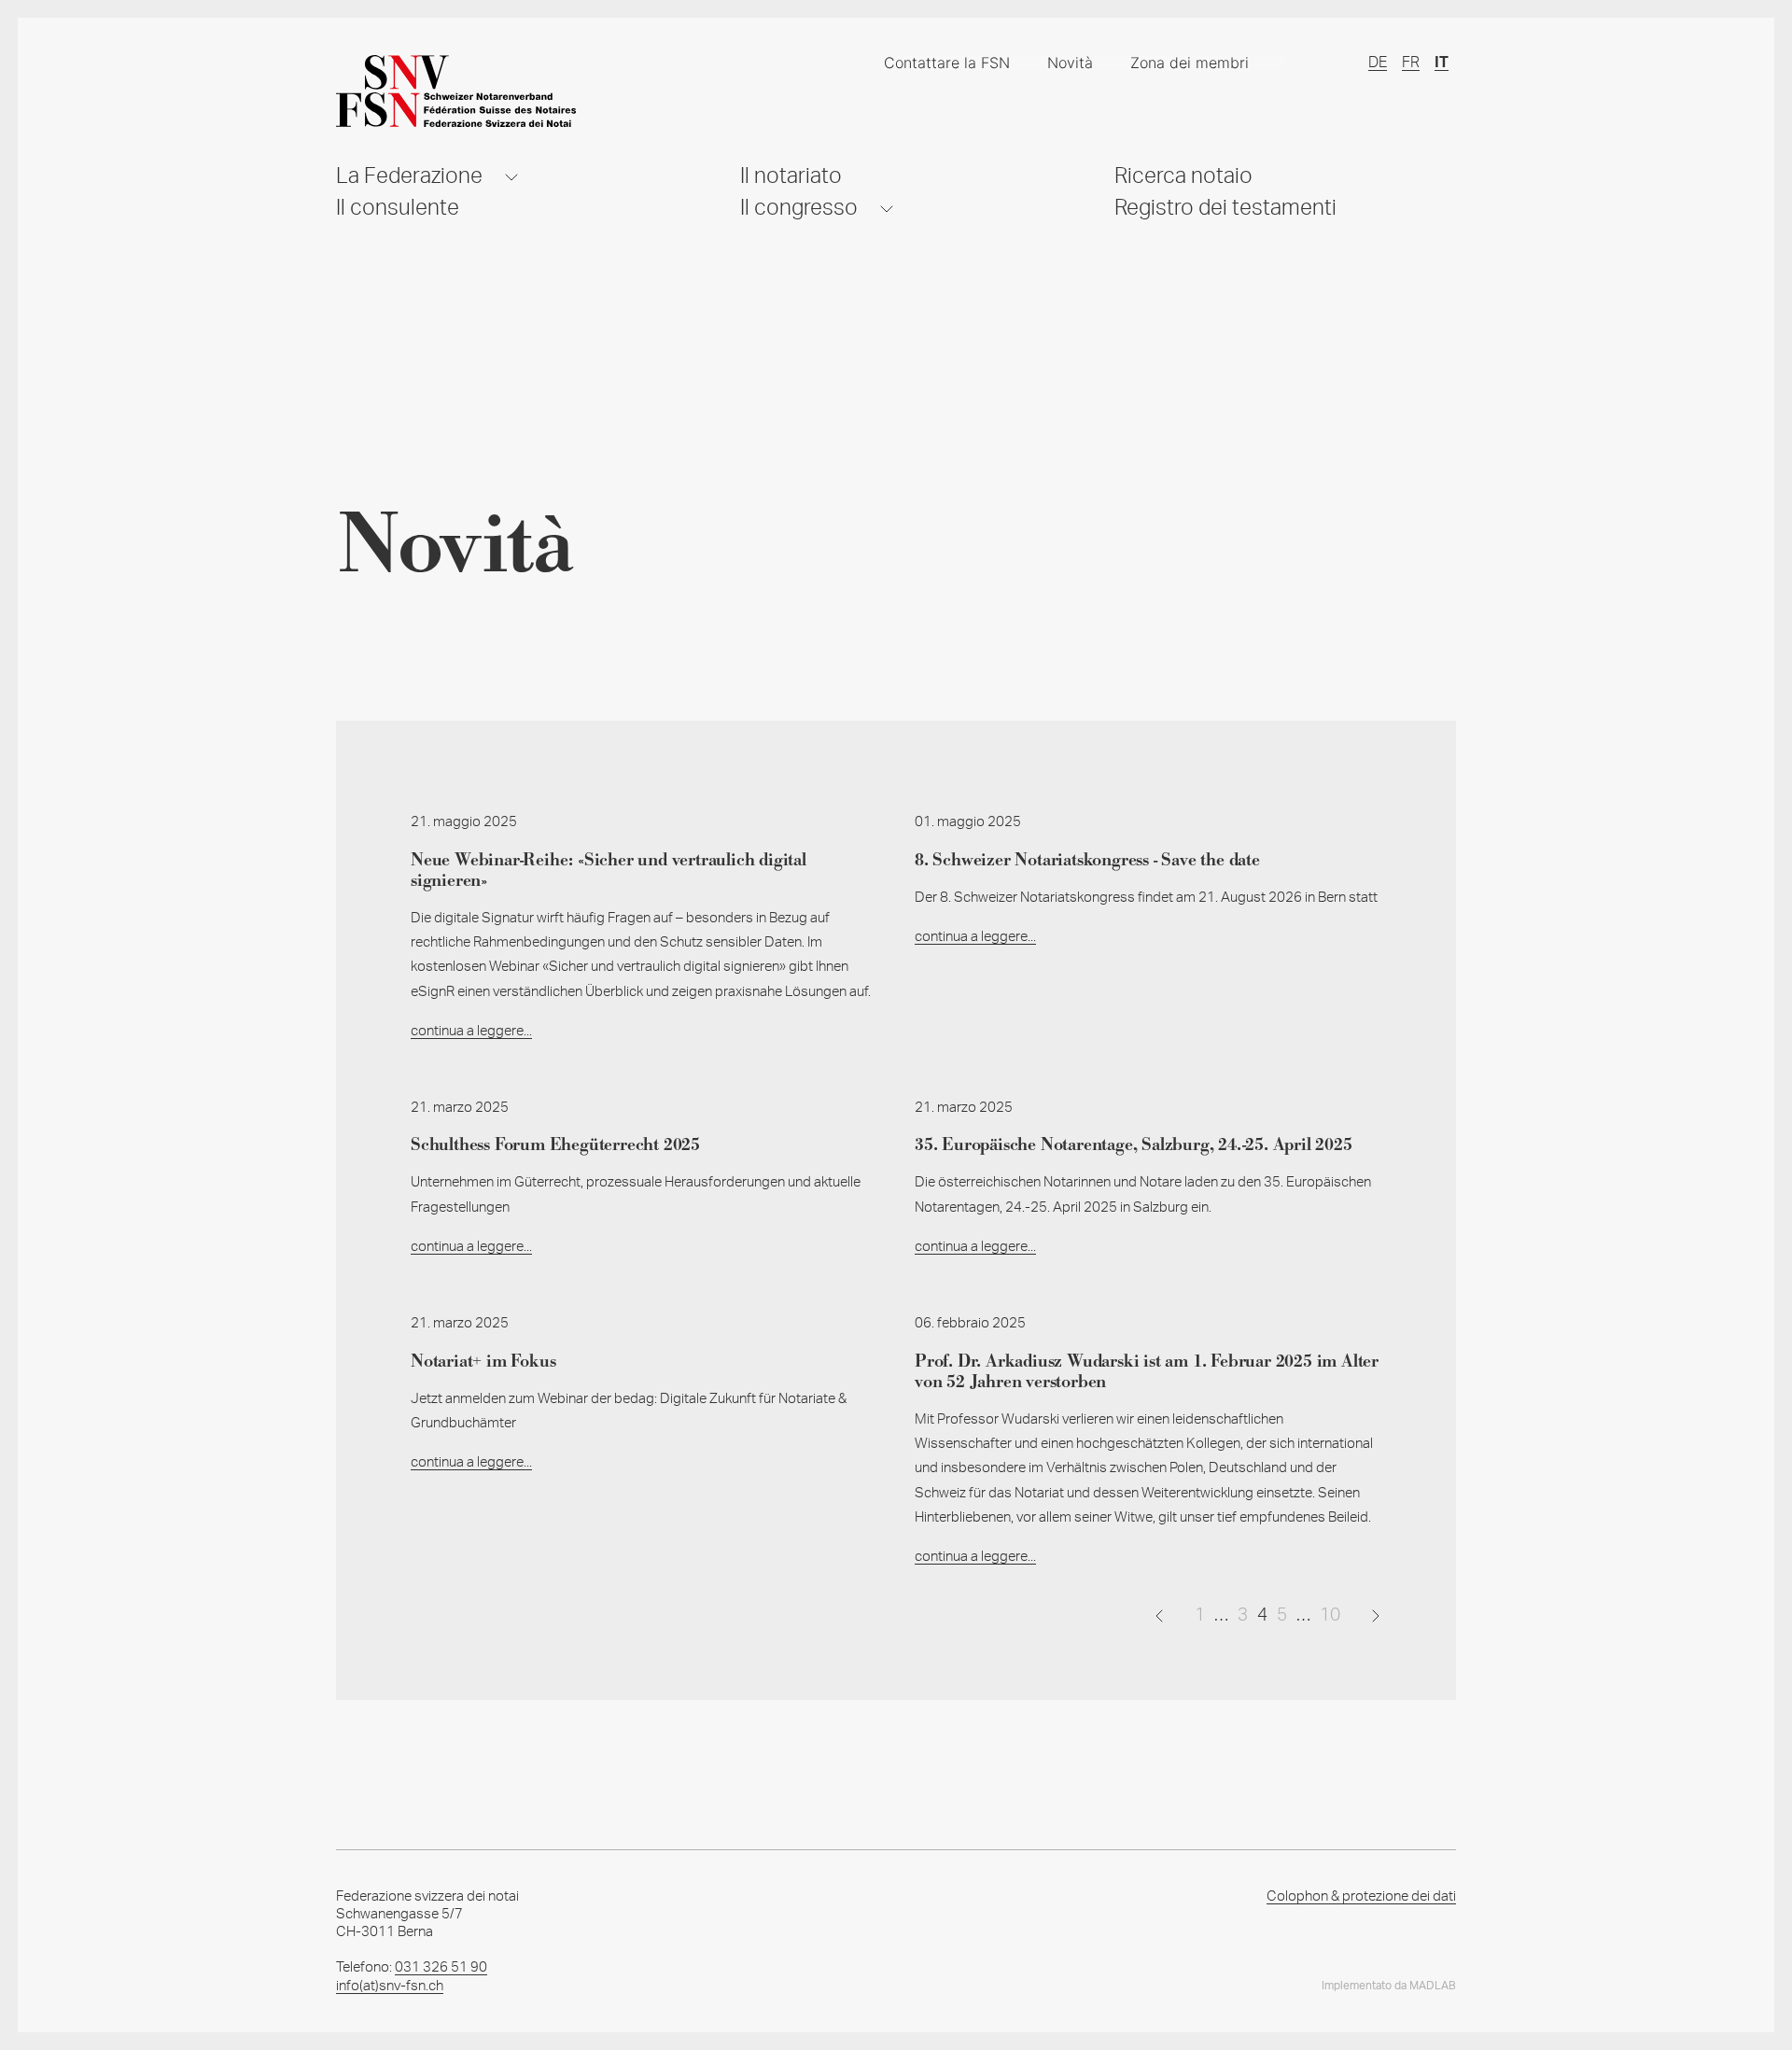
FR (1411, 63)
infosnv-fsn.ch (390, 1986)
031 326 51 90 (441, 1967)
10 (1330, 1615)
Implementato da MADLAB (1389, 1986)
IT (1442, 63)
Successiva (1376, 1615)
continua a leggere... (471, 1031)
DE (1378, 63)
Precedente (1159, 1615)
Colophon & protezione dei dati (1361, 1896)
